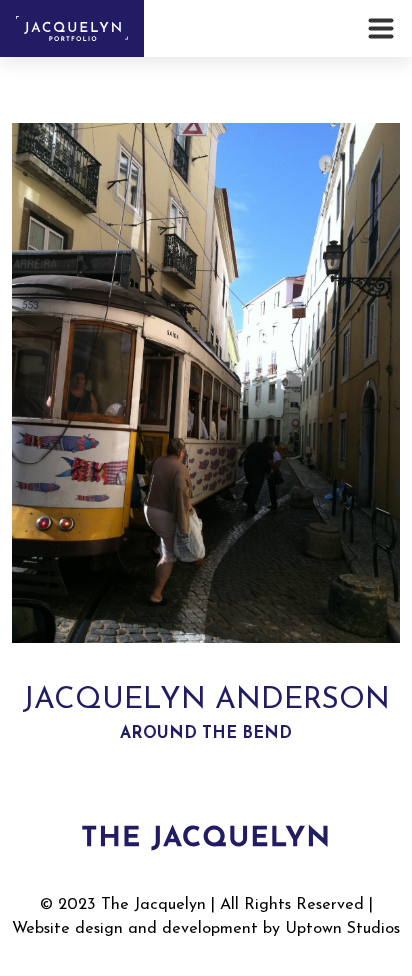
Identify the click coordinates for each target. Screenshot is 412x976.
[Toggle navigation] (384, 28)
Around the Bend (206, 734)
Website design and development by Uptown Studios (206, 929)
